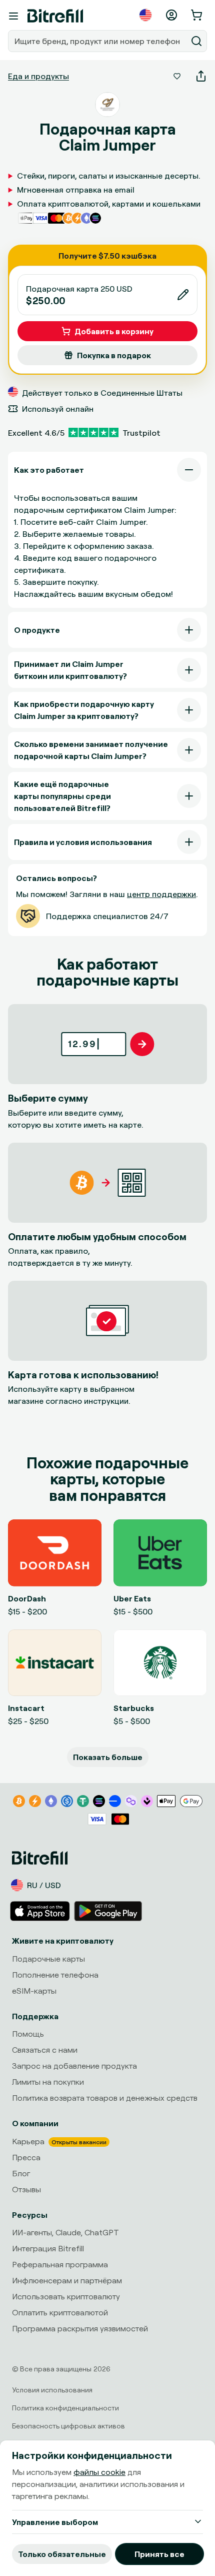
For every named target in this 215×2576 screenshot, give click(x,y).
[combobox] (98, 41)
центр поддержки (161, 894)
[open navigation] (13, 16)
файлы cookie (99, 2472)
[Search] (196, 41)
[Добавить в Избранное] (177, 76)
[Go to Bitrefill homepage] (55, 16)
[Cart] (197, 15)
